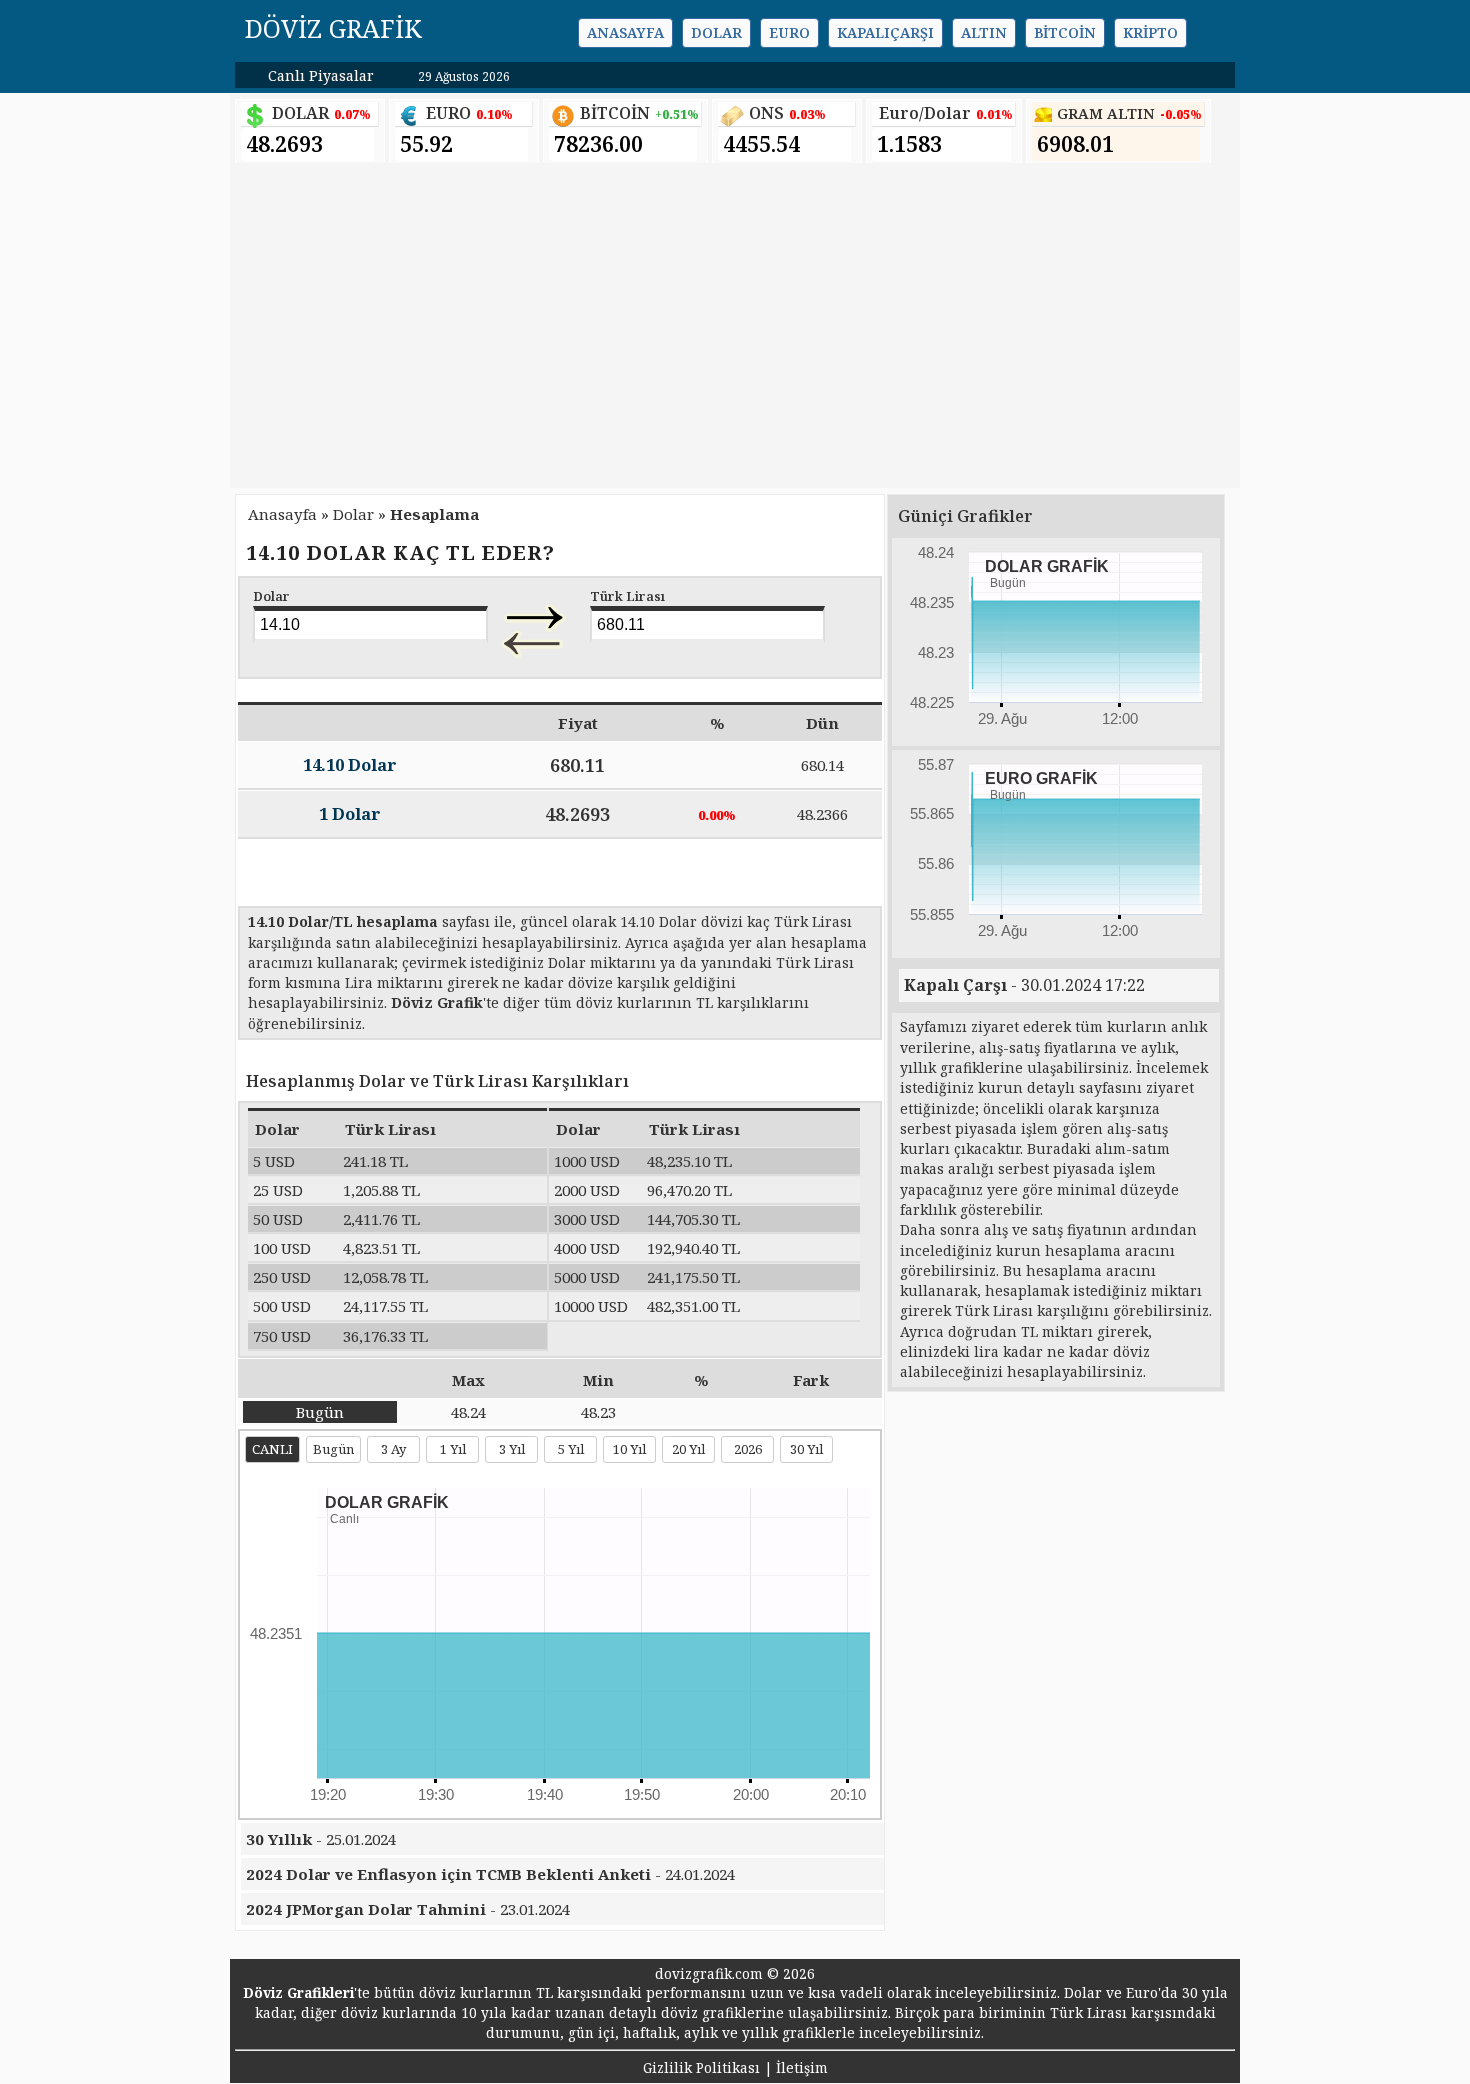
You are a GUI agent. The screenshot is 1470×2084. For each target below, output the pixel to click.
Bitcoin (1065, 32)
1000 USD (587, 1161)
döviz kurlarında (399, 2012)
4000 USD (587, 1248)
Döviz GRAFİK (333, 28)
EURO (448, 113)
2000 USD (587, 1190)
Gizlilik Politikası (701, 2067)
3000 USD (587, 1219)
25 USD (278, 1190)
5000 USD (587, 1277)
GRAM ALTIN (1106, 113)
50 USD (278, 1219)
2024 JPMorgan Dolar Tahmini (366, 1909)
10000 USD (591, 1306)
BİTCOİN (615, 113)
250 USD (282, 1277)
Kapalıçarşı (885, 32)
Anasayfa (625, 32)
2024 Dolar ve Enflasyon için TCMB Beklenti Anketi (448, 1874)
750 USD (282, 1336)
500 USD (282, 1306)
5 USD (274, 1161)
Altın (984, 32)
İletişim (802, 2067)
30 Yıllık (281, 1839)
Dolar (716, 32)
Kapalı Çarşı (955, 985)
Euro (789, 32)
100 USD (282, 1248)
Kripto (1150, 32)
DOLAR (300, 113)
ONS (766, 113)
